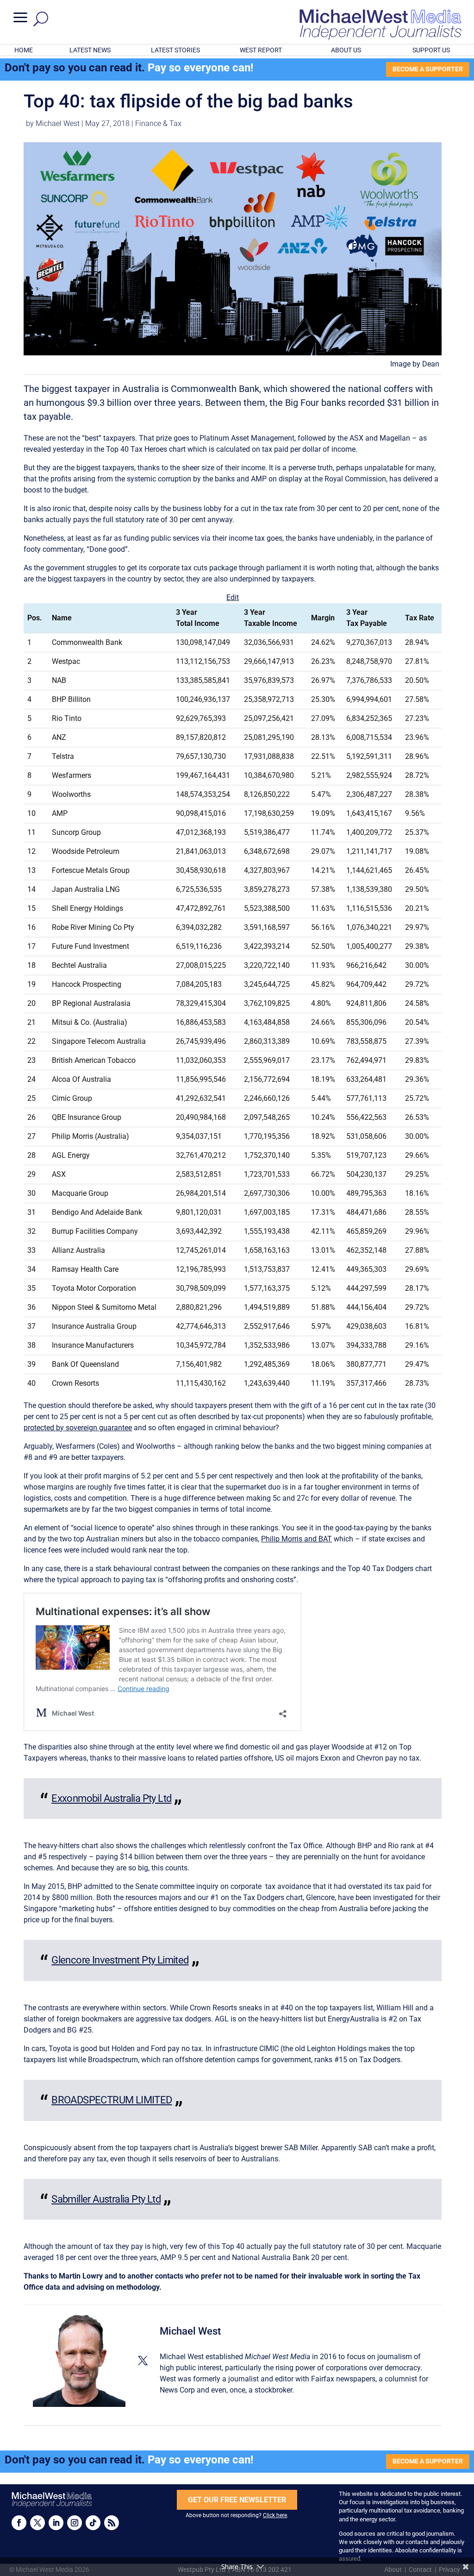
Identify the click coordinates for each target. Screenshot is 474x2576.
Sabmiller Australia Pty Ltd (106, 2199)
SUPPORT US (431, 50)
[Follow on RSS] (112, 2523)
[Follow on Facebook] (19, 2523)
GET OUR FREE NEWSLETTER (237, 2500)
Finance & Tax (158, 123)
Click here (275, 2515)
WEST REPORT (261, 50)
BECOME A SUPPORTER (428, 69)
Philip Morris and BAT (296, 1539)
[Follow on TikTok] (93, 2523)
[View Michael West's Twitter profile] (143, 2361)
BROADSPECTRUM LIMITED (112, 2100)
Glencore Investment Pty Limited (120, 1960)
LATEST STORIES (175, 50)
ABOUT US (346, 50)
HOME (24, 50)
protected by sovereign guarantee (78, 1428)
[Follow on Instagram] (75, 2523)
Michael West (58, 123)
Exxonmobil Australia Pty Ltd (111, 1798)
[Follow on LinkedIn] (56, 2523)
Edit (233, 597)
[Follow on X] (37, 2523)
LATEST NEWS (90, 50)
